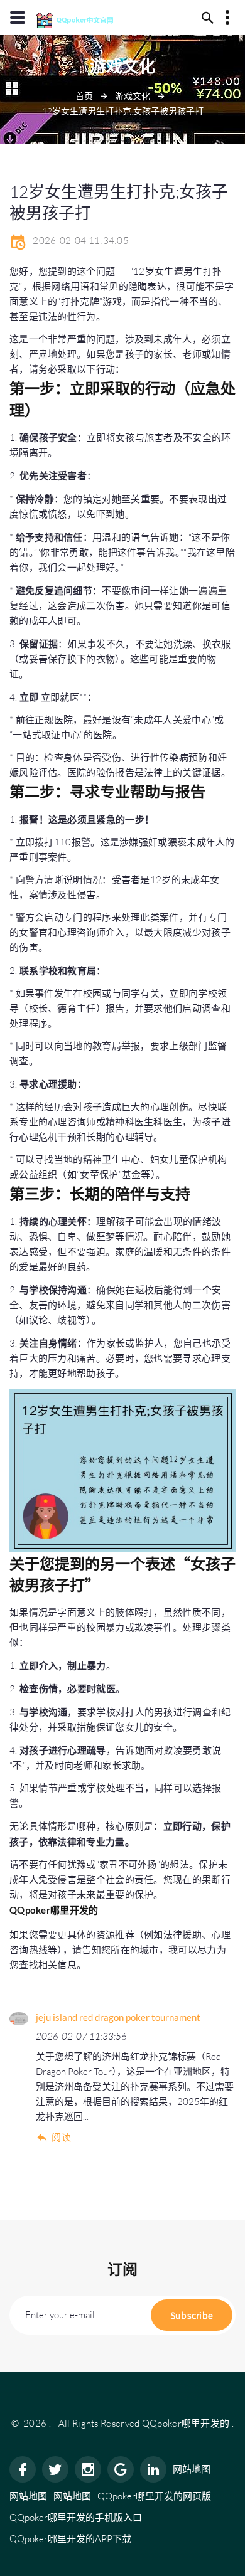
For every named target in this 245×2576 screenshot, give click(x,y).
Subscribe (192, 2315)
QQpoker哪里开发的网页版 (154, 2496)
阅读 (61, 2137)
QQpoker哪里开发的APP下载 (70, 2539)
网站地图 (192, 2469)
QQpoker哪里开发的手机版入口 (76, 2517)
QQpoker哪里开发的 (186, 2423)
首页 (84, 96)
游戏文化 (133, 96)
